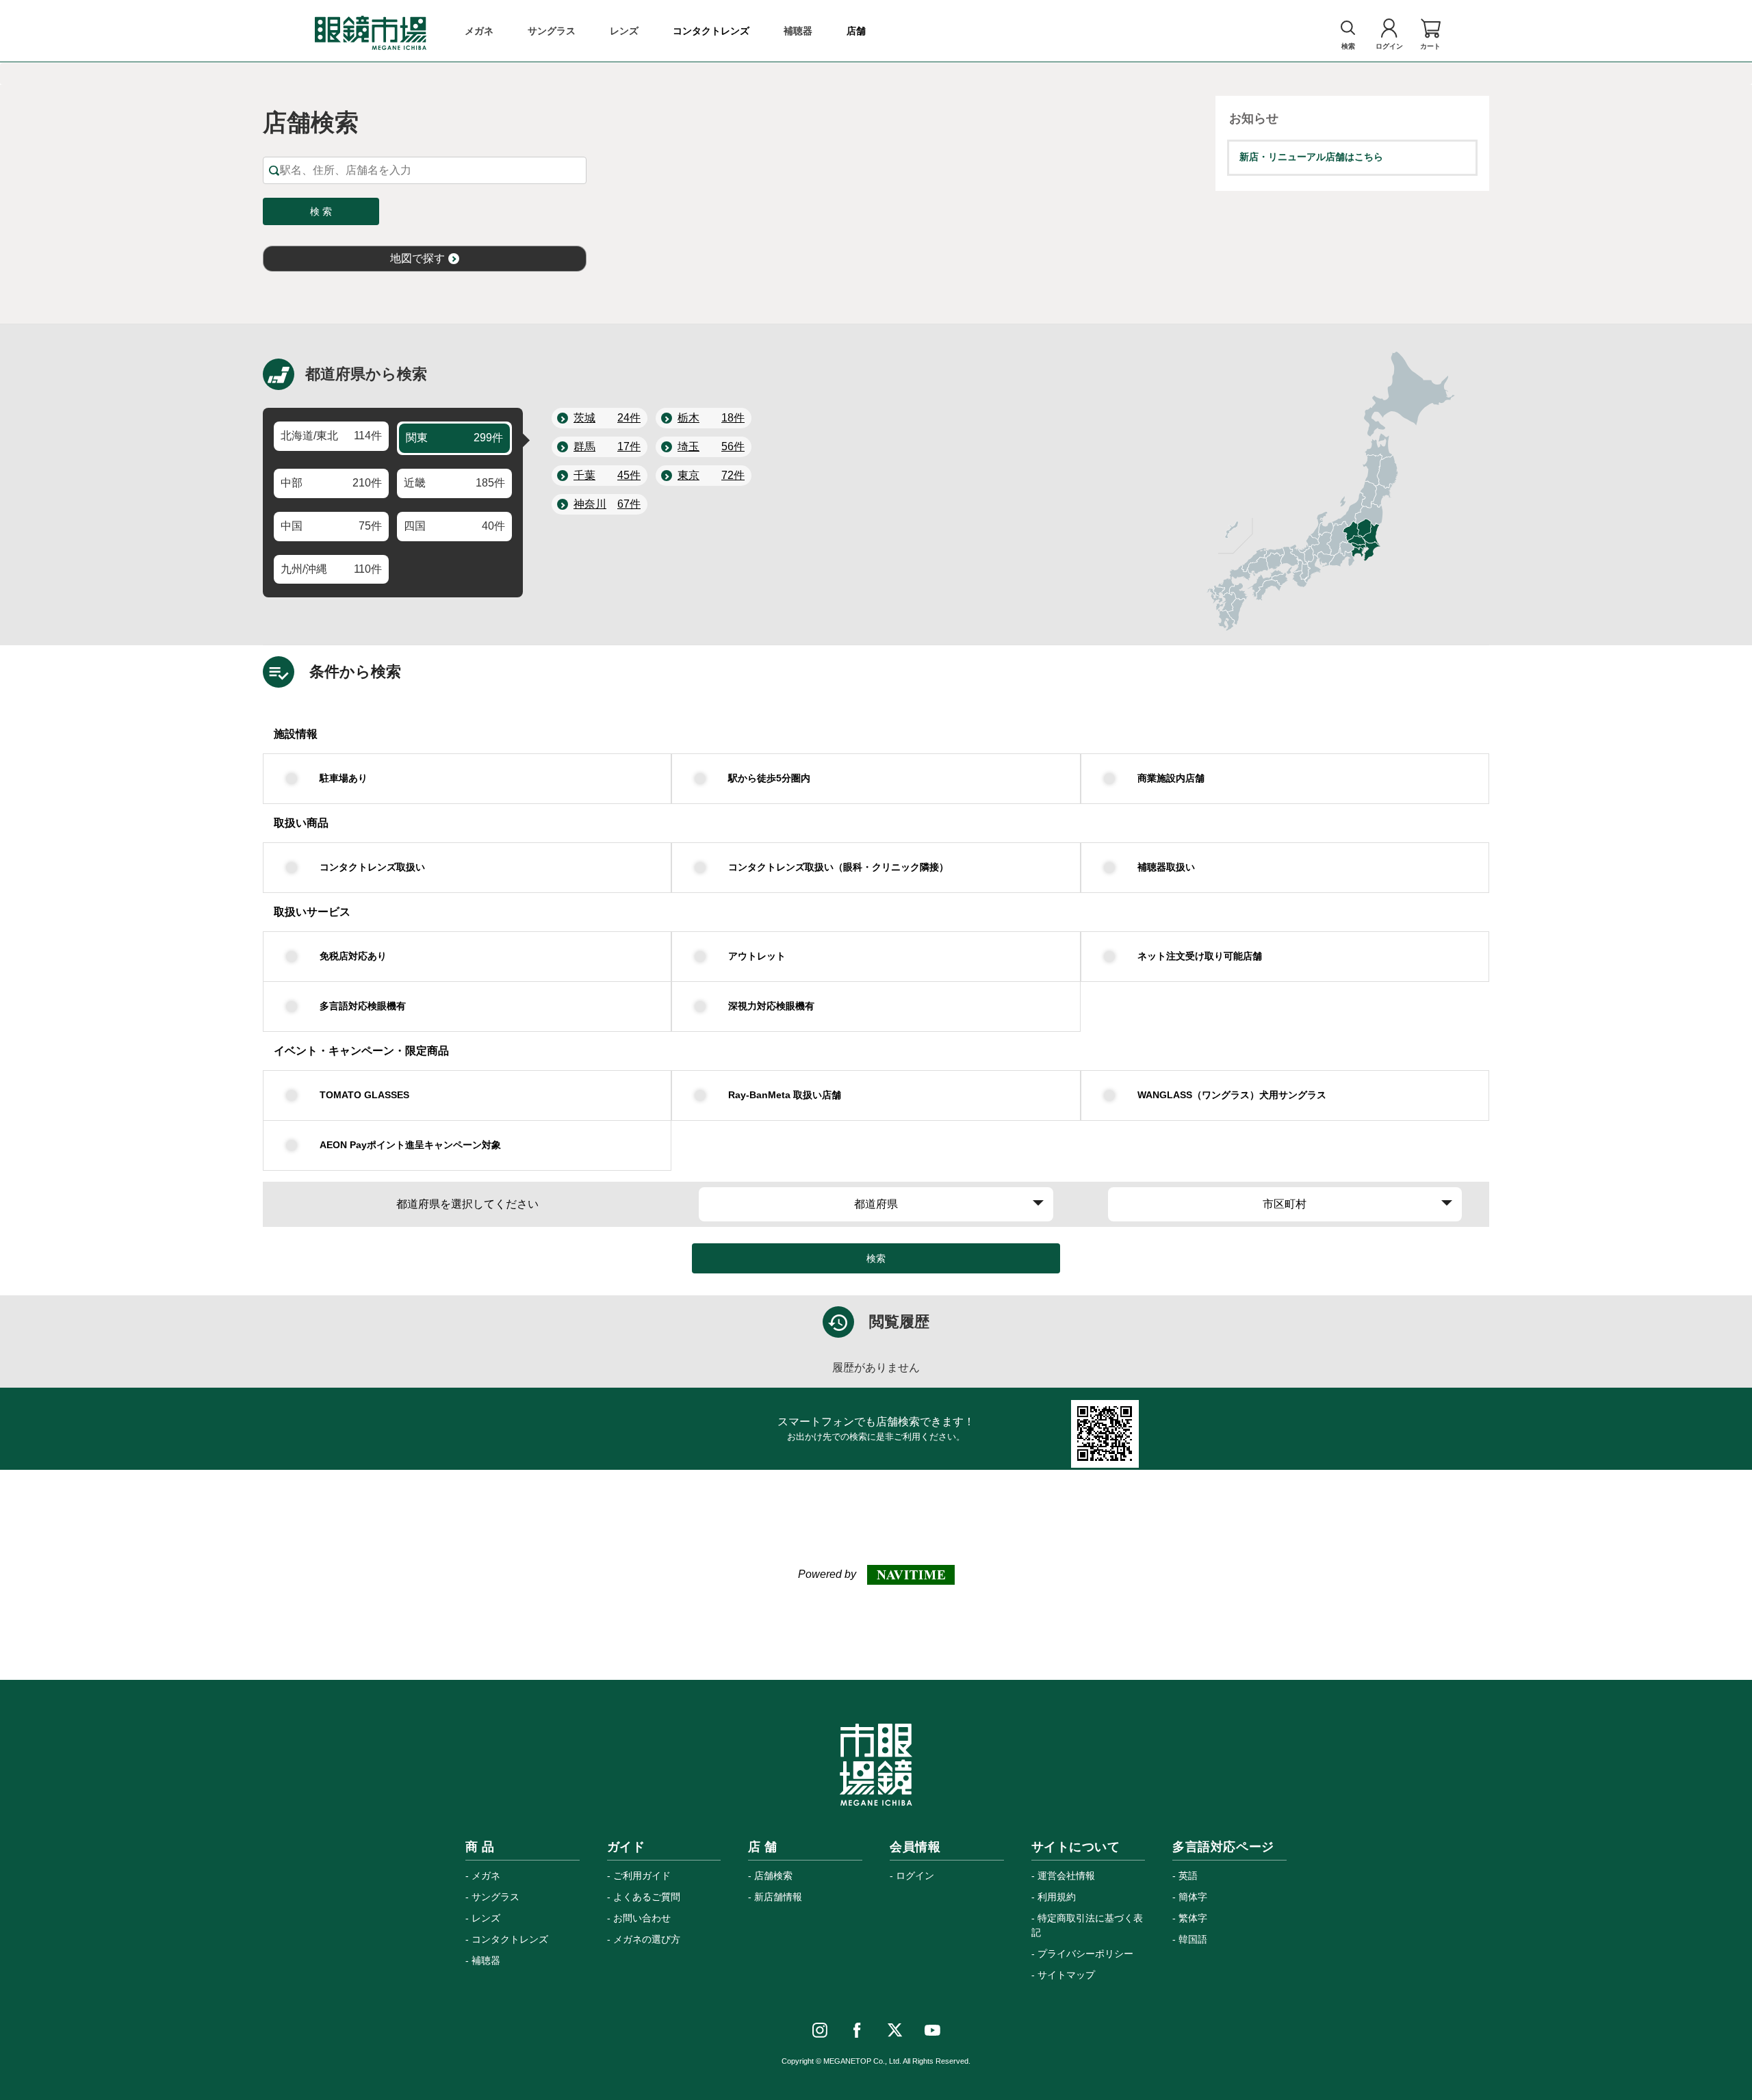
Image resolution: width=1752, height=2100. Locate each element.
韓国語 (1193, 1939)
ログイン (915, 1876)
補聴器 (486, 1960)
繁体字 (1193, 1918)
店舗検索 (773, 1876)
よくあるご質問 (647, 1897)
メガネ (486, 1876)
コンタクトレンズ (510, 1939)
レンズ (486, 1918)
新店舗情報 (778, 1897)
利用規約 (1057, 1897)
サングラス (495, 1897)
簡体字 (1193, 1897)
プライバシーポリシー (1085, 1954)
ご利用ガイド (642, 1876)
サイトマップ (1066, 1975)
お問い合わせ (642, 1918)
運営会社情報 (1066, 1876)
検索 (876, 1258)
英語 (1188, 1876)
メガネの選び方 (647, 1939)
